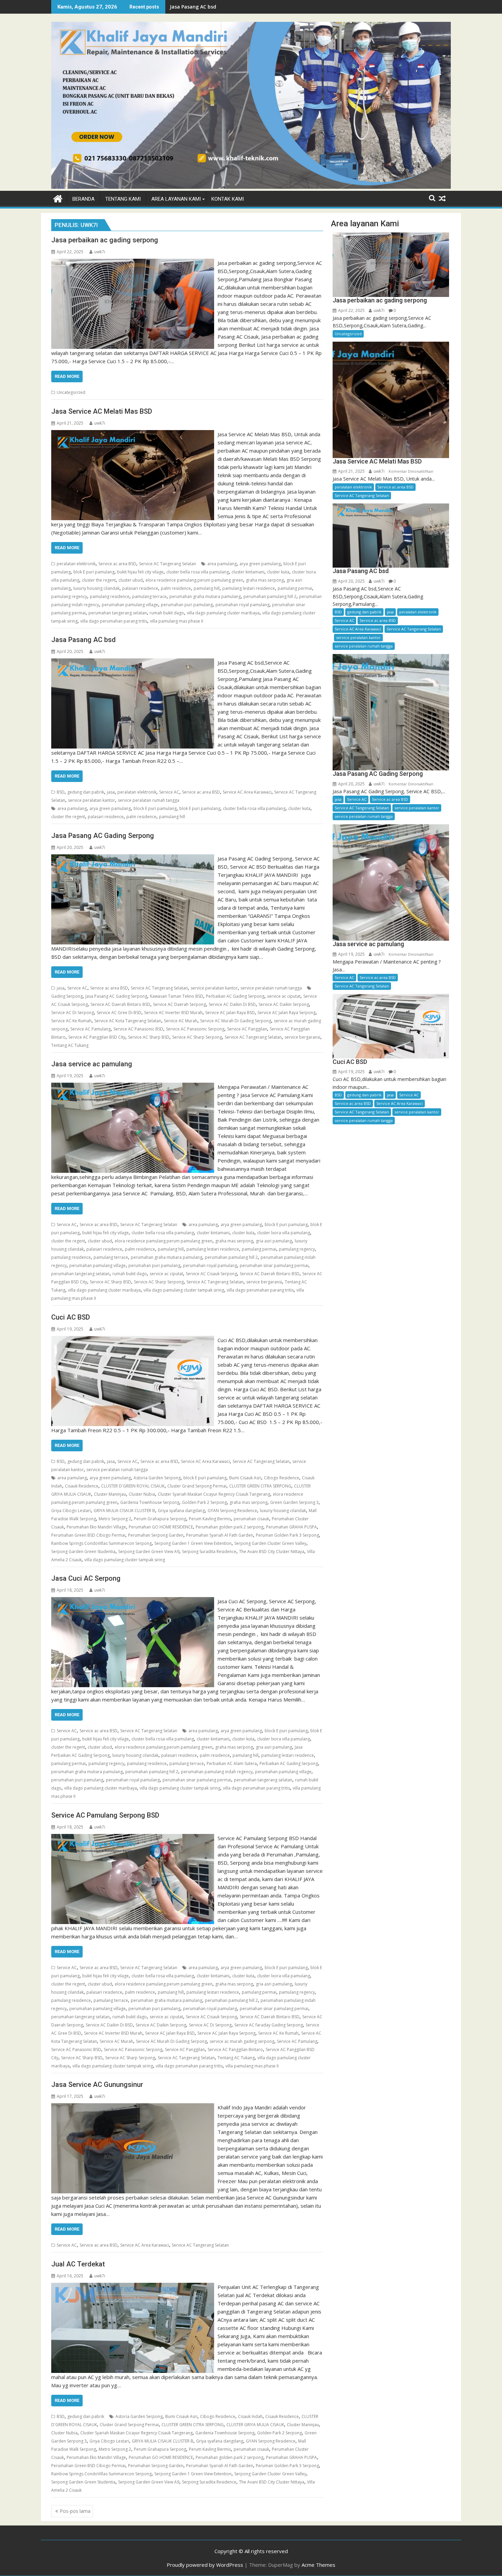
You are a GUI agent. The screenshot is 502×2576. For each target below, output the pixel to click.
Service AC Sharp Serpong (197, 1037)
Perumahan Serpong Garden (156, 1535)
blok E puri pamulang (94, 572)
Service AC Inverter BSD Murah (173, 1013)
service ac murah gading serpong (242, 2041)
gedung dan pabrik (86, 792)
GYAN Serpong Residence (232, 1511)
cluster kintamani (248, 572)
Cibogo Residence (282, 1478)
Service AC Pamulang (90, 1029)
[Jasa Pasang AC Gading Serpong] (133, 858)
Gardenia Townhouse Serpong (150, 1502)
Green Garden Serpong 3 (294, 1502)
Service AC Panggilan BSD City (97, 1037)
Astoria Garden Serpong (157, 1478)
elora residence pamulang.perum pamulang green (194, 580)
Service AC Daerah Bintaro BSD (120, 1004)
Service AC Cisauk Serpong (211, 1274)
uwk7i (100, 252)
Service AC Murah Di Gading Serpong (236, 1021)
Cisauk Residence (82, 1486)
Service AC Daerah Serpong (179, 1004)
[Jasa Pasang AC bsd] (133, 663)
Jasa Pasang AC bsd (193, 7)
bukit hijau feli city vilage (140, 572)
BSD (61, 792)
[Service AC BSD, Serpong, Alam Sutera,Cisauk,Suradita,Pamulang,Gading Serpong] (251, 187)
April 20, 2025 (351, 581)
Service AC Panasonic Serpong (195, 1029)
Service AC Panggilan (247, 1029)
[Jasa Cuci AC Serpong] (133, 1601)
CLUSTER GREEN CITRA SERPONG (260, 1486)
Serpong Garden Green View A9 (149, 1552)
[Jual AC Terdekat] (133, 2287)
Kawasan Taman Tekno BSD (177, 996)
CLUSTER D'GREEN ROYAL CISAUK (133, 1486)
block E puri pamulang (155, 808)
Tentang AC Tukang (70, 1045)
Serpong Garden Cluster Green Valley (270, 1543)
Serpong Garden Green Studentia (83, 1552)
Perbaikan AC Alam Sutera (232, 1763)
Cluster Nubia (142, 1494)
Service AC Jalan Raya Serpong (287, 1013)
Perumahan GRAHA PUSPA (291, 1527)
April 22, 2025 (351, 310)
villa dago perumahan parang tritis (114, 621)
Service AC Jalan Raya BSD (230, 1013)
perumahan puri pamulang (187, 605)
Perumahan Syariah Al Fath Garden (220, 1535)
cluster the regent (99, 580)
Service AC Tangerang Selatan (168, 564)
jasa (111, 792)
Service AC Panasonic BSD (138, 1029)
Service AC (169, 792)
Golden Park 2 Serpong (204, 1502)
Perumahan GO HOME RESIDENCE (161, 1527)
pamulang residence (110, 596)
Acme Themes (318, 2565)
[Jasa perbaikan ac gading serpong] (133, 263)
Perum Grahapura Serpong (160, 1519)
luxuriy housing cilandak (96, 588)
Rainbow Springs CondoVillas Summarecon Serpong (101, 1543)
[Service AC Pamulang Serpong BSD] (133, 1838)
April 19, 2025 (351, 954)
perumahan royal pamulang (242, 605)
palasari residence (140, 588)
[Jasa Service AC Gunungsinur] (133, 2107)
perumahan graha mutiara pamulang (205, 596)
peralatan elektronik (76, 564)
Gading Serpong (67, 996)
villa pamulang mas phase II (177, 621)
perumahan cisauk (251, 1519)
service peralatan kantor (92, 800)
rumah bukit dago (167, 613)
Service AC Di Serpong (73, 1013)
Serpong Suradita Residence (209, 1552)
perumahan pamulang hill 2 (270, 596)
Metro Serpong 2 (115, 1519)
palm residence (176, 588)
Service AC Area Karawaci (247, 792)
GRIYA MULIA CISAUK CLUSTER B (124, 1511)
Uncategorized (71, 392)
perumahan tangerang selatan (118, 613)
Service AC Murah (181, 1021)
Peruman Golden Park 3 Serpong (287, 1535)
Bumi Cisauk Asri (245, 1478)
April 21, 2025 (351, 471)
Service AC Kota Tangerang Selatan (128, 1021)
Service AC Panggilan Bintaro (235, 2050)
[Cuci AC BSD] (133, 1340)
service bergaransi (302, 1037)
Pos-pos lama (75, 2511)
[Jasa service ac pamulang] (133, 1087)
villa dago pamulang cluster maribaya (223, 613)
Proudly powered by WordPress (205, 2565)
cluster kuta (278, 572)
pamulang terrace (149, 596)
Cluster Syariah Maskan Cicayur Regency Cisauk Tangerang (214, 1494)
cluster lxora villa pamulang (284, 1233)
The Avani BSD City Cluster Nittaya (272, 1552)
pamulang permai (295, 588)
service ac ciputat (284, 996)
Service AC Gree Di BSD (119, 1013)
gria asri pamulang (274, 1241)
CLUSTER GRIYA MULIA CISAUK (255, 2425)
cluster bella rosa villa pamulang (198, 572)
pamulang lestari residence (249, 588)
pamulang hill (207, 588)
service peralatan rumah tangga (149, 800)
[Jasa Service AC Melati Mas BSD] (133, 434)
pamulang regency (69, 596)
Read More (67, 376)
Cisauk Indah (250, 2416)
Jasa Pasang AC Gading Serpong (116, 996)
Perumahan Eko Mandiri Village (96, 1527)
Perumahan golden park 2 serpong (229, 1527)
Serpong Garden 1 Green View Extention (193, 1543)
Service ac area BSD (117, 564)
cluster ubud (131, 580)
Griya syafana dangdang (181, 1511)
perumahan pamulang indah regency (217, 1772)
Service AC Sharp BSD (149, 1037)
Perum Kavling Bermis (210, 1519)
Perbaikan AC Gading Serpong (235, 996)
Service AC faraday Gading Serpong (269, 2025)
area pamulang (222, 564)
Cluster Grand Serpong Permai (197, 1486)
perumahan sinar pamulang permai (274, 1265)
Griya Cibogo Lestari (71, 1511)
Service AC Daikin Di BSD (232, 1004)
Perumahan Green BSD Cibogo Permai (88, 1535)
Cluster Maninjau (110, 1494)
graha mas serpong (265, 580)
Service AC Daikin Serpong (284, 1004)
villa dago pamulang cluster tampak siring (184, 1290)
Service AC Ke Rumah (71, 1021)
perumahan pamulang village (130, 605)
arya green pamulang (260, 564)
